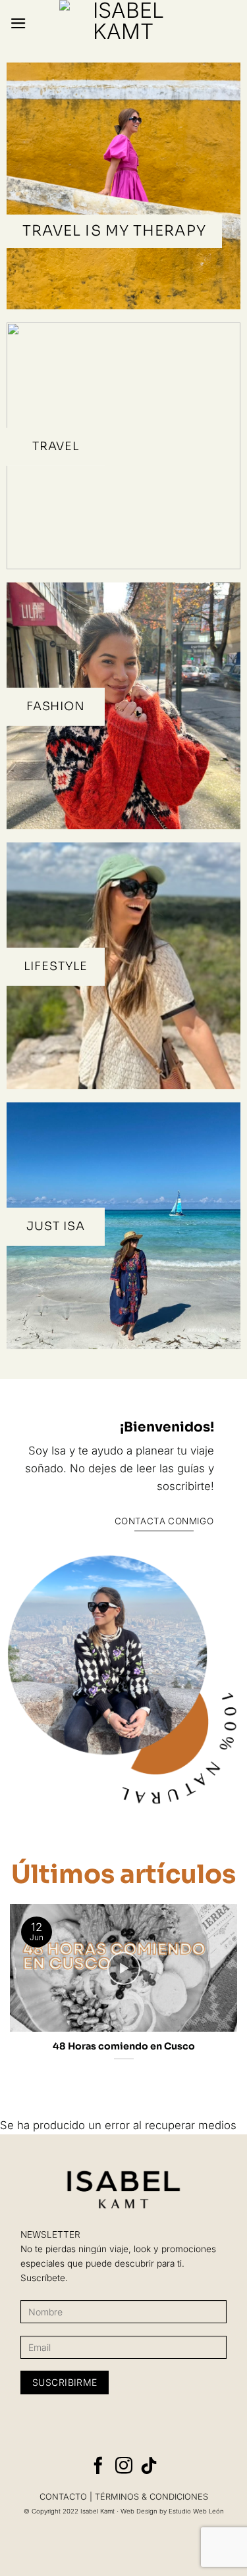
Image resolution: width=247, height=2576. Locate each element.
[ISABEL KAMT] (124, 23)
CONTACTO (63, 2497)
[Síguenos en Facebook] (98, 2467)
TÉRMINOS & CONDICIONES (151, 2497)
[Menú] (18, 23)
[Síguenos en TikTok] (149, 2467)
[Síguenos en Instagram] (124, 2467)
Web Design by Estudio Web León (172, 2511)
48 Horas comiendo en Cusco (124, 2046)
